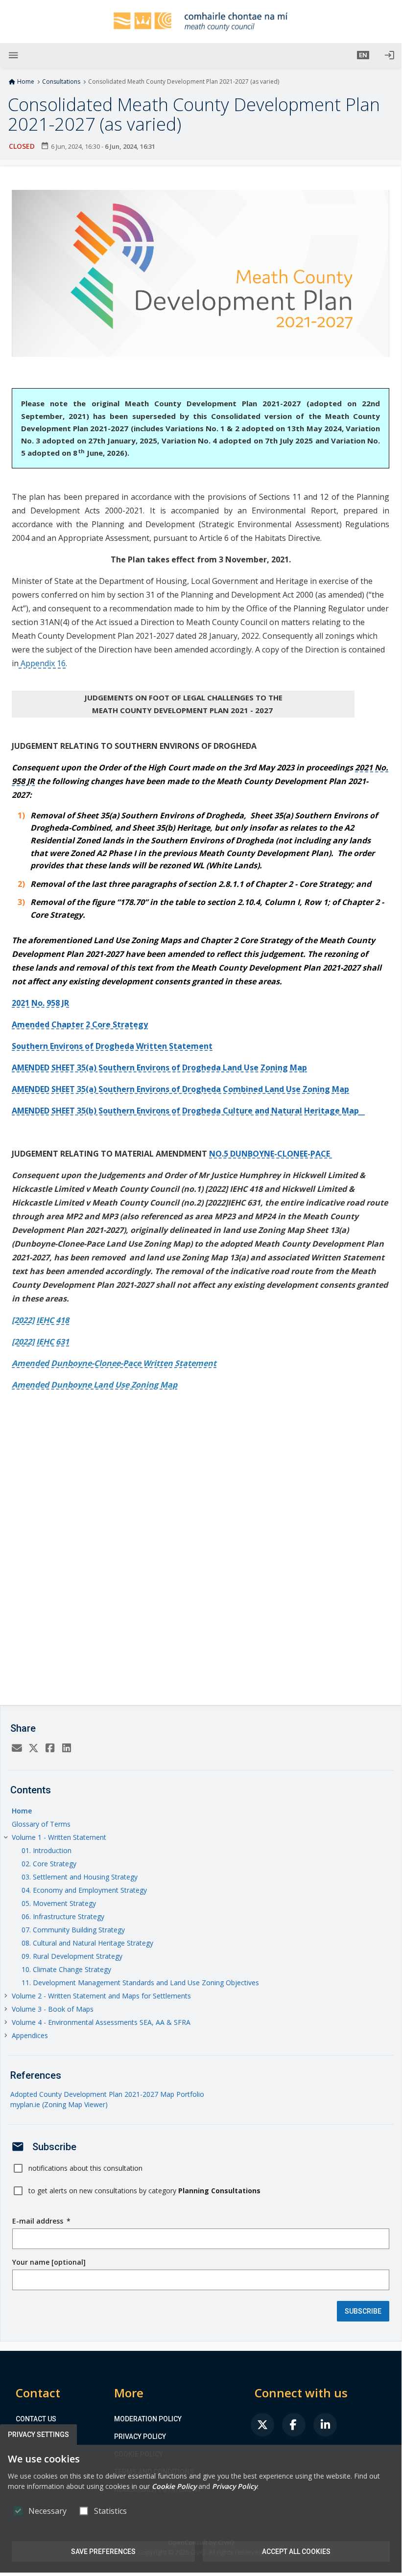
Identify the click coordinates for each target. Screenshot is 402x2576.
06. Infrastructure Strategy (63, 1916)
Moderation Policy (148, 2419)
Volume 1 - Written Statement (59, 1837)
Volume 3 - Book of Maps (53, 2009)
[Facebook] (50, 1749)
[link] (262, 2425)
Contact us (36, 2419)
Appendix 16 (42, 663)
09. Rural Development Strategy (72, 1956)
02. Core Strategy (49, 1864)
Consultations (61, 82)
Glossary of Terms (41, 1824)
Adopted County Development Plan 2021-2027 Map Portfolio (107, 2094)
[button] (363, 55)
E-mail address (41, 2221)
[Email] (17, 1749)
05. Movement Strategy (59, 1903)
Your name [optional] (49, 2262)
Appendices (30, 2035)
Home (26, 82)
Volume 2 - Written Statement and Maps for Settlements (101, 1996)
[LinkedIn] (67, 1749)
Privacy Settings (38, 2435)
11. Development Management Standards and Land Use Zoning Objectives (140, 1983)
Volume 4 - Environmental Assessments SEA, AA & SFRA (101, 2022)
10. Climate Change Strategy (66, 1969)
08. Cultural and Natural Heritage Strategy (87, 1943)
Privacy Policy (140, 2437)
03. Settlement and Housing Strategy (80, 1877)
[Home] (201, 22)
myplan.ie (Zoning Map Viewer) (59, 2104)
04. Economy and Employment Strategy (84, 1890)
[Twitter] (33, 1749)
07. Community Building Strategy (73, 1930)
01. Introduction (47, 1850)
